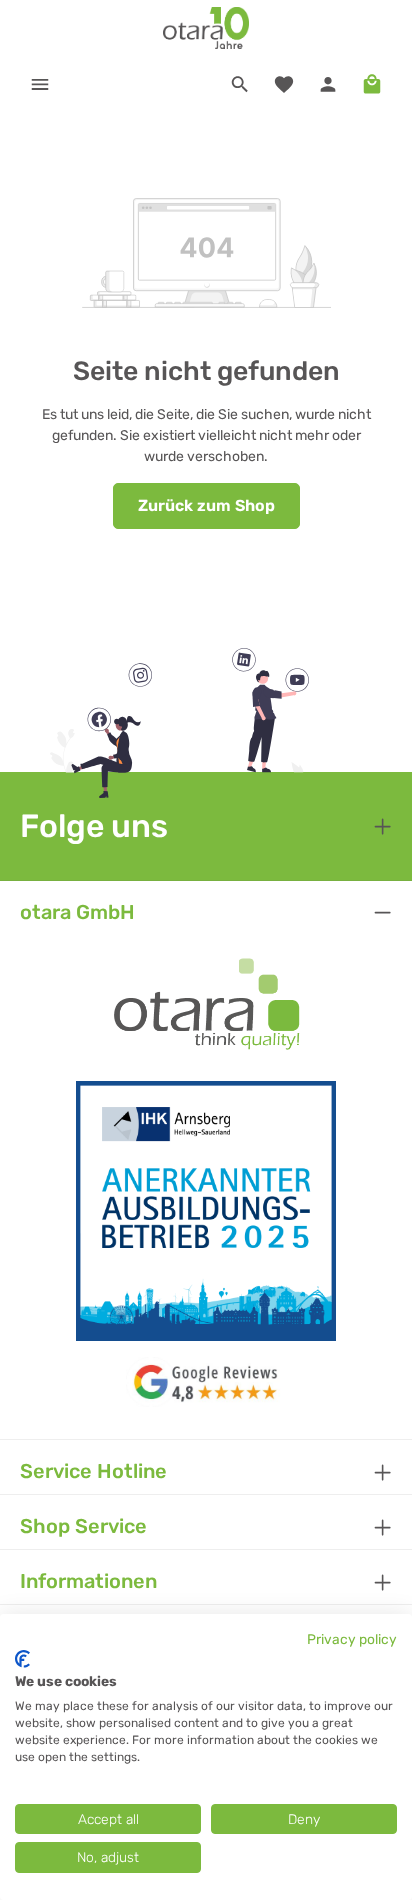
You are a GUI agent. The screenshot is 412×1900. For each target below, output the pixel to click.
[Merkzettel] (284, 84)
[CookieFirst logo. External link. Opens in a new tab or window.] (22, 1659)
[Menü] (40, 84)
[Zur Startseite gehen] (206, 28)
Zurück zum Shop (206, 505)
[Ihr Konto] (328, 84)
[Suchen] (240, 84)
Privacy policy (352, 1639)
